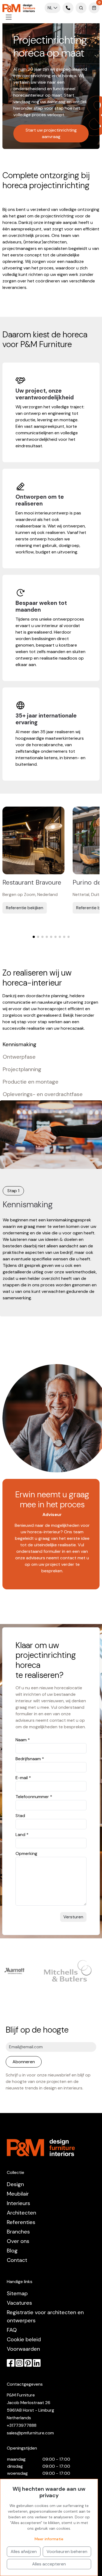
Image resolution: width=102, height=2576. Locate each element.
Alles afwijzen (24, 2551)
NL (51, 8)
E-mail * (23, 1778)
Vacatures (19, 2303)
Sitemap (17, 2293)
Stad (20, 1816)
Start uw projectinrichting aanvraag (51, 133)
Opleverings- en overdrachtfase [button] (43, 1094)
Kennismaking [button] (20, 1044)
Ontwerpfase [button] (19, 1057)
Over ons (18, 2241)
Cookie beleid (24, 2339)
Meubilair (18, 2194)
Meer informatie (49, 2539)
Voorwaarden (23, 2349)
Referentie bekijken (25, 908)
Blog (12, 2251)
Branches (18, 2232)
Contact (17, 2260)
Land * (22, 1835)
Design (15, 2184)
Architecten (21, 2213)
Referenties (21, 2222)
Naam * (23, 1740)
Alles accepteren (49, 2564)
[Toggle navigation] (9, 17)
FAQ (12, 2330)
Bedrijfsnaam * (30, 1759)
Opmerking (26, 1853)
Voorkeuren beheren (67, 2551)
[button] (34, 937)
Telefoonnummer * (34, 1797)
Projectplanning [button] (22, 1069)
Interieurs (18, 2203)
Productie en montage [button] (31, 1082)
